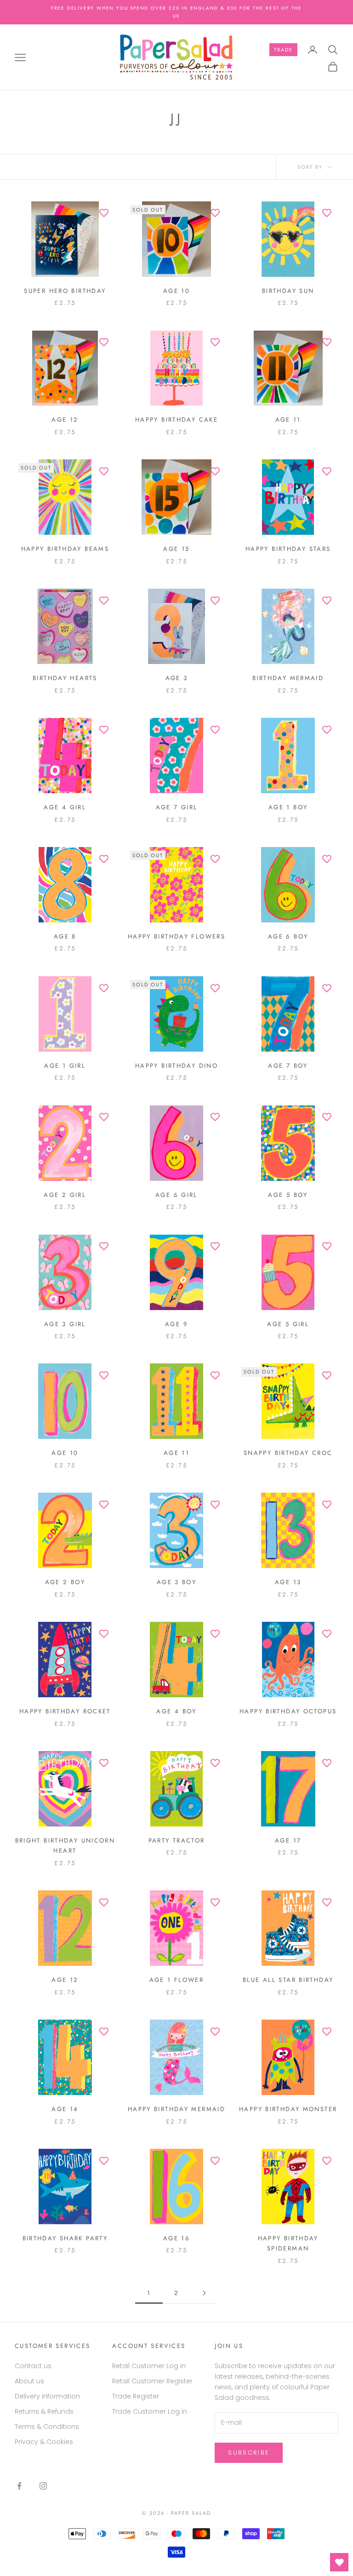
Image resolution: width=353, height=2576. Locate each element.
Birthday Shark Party (65, 2238)
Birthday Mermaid (288, 678)
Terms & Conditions (47, 2427)
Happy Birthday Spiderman (288, 2243)
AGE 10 (65, 1453)
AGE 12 (65, 1980)
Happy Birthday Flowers (176, 936)
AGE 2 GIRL (65, 1195)
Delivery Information (47, 2396)
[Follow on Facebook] (19, 2486)
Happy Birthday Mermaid (176, 2109)
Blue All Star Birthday (288, 1980)
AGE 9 (176, 1324)
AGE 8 (65, 936)
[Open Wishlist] (339, 2562)
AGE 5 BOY (288, 1195)
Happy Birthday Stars (288, 549)
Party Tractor (177, 1840)
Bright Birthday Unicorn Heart (65, 1846)
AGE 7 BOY (288, 1066)
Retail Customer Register (152, 2381)
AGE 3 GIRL (65, 1324)
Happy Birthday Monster (288, 2109)
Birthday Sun (288, 291)
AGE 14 (65, 2109)
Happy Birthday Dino (176, 1066)
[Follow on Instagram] (43, 2486)
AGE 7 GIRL (177, 807)
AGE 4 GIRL (65, 807)
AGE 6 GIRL (176, 1195)
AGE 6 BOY (288, 936)
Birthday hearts (65, 678)
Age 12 (65, 420)
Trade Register (136, 2396)
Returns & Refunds (44, 2411)
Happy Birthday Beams (65, 549)
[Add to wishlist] (104, 213)
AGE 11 (176, 1453)
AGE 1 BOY (288, 807)
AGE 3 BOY (176, 1582)
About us (29, 2381)
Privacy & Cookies (44, 2442)
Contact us (33, 2366)
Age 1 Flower (177, 1980)
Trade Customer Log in (150, 2411)
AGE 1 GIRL (65, 1066)
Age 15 (176, 549)
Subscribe (249, 2453)
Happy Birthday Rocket (65, 1711)
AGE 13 (288, 1582)
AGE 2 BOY (65, 1582)
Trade (283, 50)
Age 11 (288, 420)
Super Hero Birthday (65, 291)
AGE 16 (176, 2238)
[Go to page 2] (204, 2293)
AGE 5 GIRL (288, 1324)
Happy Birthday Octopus (288, 1711)
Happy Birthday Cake (176, 420)
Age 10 (176, 291)
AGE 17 (288, 1840)
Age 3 (177, 678)
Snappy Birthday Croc (288, 1453)
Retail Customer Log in (149, 2366)
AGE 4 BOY (176, 1711)
